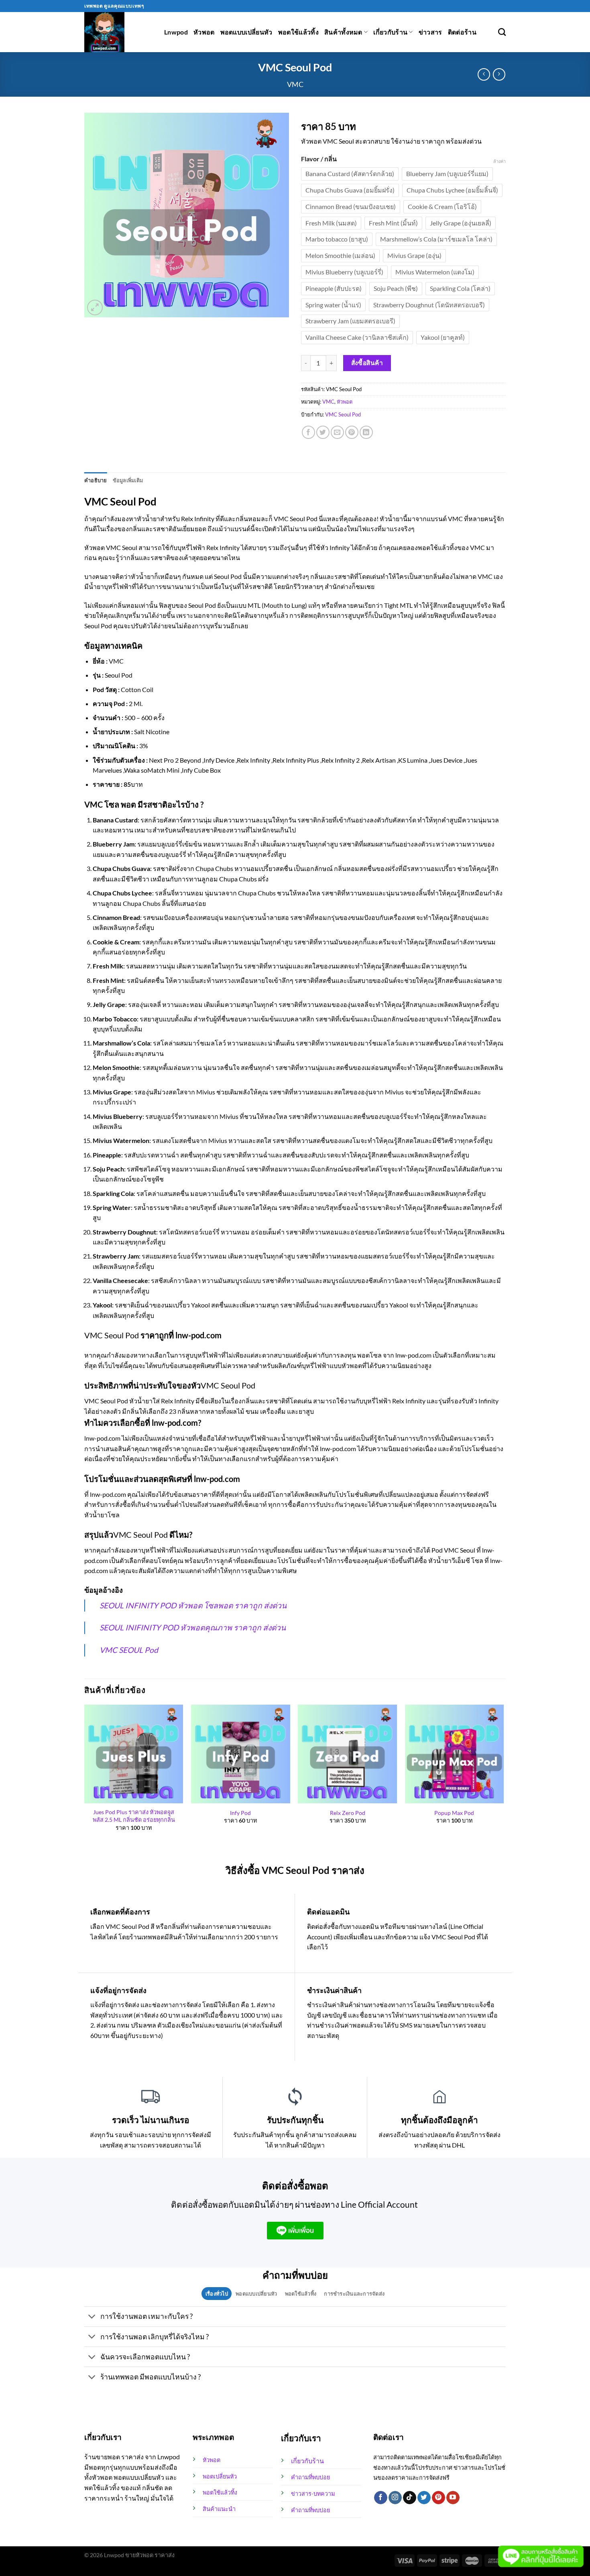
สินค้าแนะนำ (219, 2509)
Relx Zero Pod (348, 1813)
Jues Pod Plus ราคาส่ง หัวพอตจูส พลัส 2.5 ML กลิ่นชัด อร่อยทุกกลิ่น (134, 1816)
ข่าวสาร (430, 32)
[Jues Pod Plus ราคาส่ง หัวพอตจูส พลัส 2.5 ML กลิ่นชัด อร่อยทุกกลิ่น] (134, 1754)
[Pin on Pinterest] (352, 432)
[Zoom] (95, 308)
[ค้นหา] (502, 32)
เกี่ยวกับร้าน (390, 32)
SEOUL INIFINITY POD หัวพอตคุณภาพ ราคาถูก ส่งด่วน (193, 1627)
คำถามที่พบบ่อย (310, 2477)
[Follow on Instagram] (395, 2498)
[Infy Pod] (241, 1754)
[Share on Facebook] (308, 432)
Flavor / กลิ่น (319, 159)
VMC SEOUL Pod (129, 1650)
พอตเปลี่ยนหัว (220, 2476)
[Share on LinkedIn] (366, 432)
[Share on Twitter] (323, 432)
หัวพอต (204, 32)
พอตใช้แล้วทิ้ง (298, 32)
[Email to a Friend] (337, 432)
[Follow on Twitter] (424, 2498)
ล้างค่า (499, 161)
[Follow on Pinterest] (438, 2498)
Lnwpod (176, 32)
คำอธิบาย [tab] (96, 480)
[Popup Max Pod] (455, 1754)
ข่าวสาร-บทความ (313, 2494)
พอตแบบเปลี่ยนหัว (246, 32)
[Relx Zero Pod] (347, 1754)
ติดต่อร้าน (462, 32)
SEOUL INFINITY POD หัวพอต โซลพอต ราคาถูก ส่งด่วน (193, 1605)
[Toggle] (92, 2317)
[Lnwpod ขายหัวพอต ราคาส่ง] (118, 32)
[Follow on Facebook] (381, 2498)
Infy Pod (240, 1813)
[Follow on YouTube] (453, 2498)
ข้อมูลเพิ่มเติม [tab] (128, 480)
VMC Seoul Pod (343, 414)
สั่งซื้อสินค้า (367, 363)
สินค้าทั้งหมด (343, 32)
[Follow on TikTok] (410, 2498)
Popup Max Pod (454, 1813)
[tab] (217, 2294)
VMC (295, 84)
